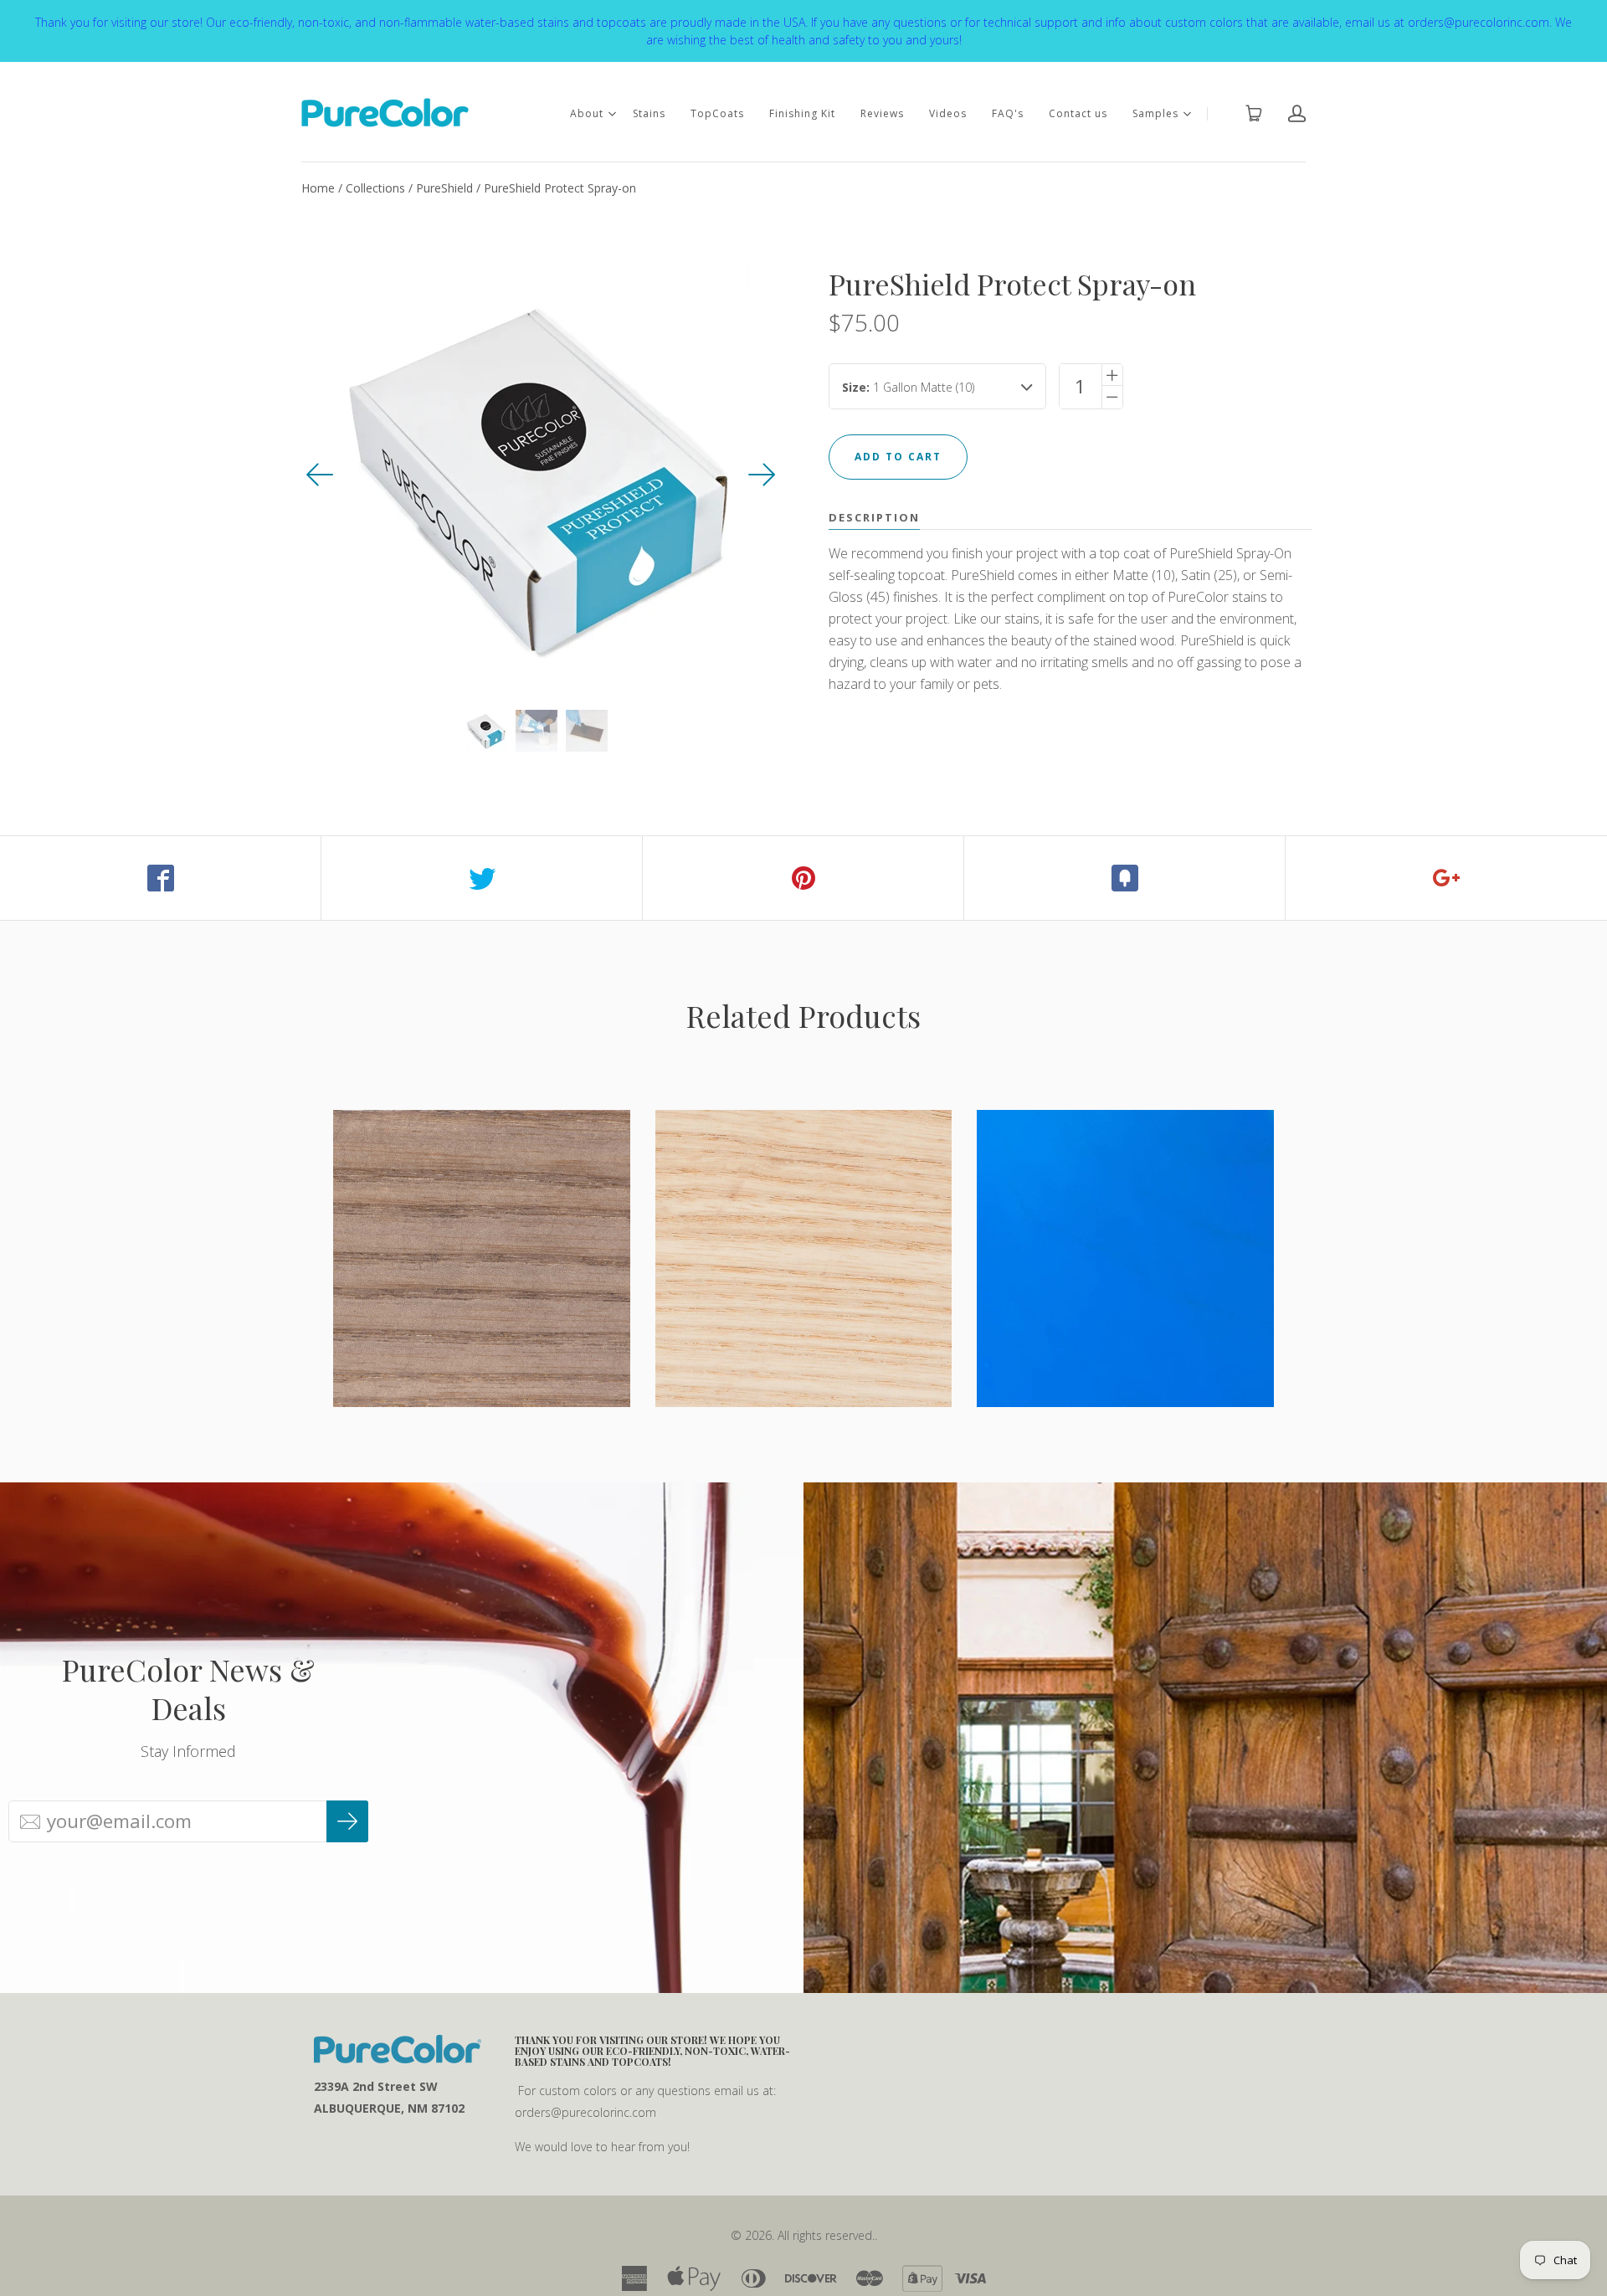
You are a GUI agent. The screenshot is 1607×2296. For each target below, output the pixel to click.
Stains (649, 113)
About (587, 113)
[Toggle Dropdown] (612, 114)
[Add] (1446, 878)
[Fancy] (1125, 878)
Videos (948, 113)
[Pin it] (803, 878)
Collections (375, 188)
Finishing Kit (802, 113)
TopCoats (717, 113)
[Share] (161, 878)
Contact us (1078, 113)
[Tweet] (482, 878)
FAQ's (1008, 113)
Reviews (882, 113)
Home (318, 188)
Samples (1155, 113)
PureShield (444, 188)
